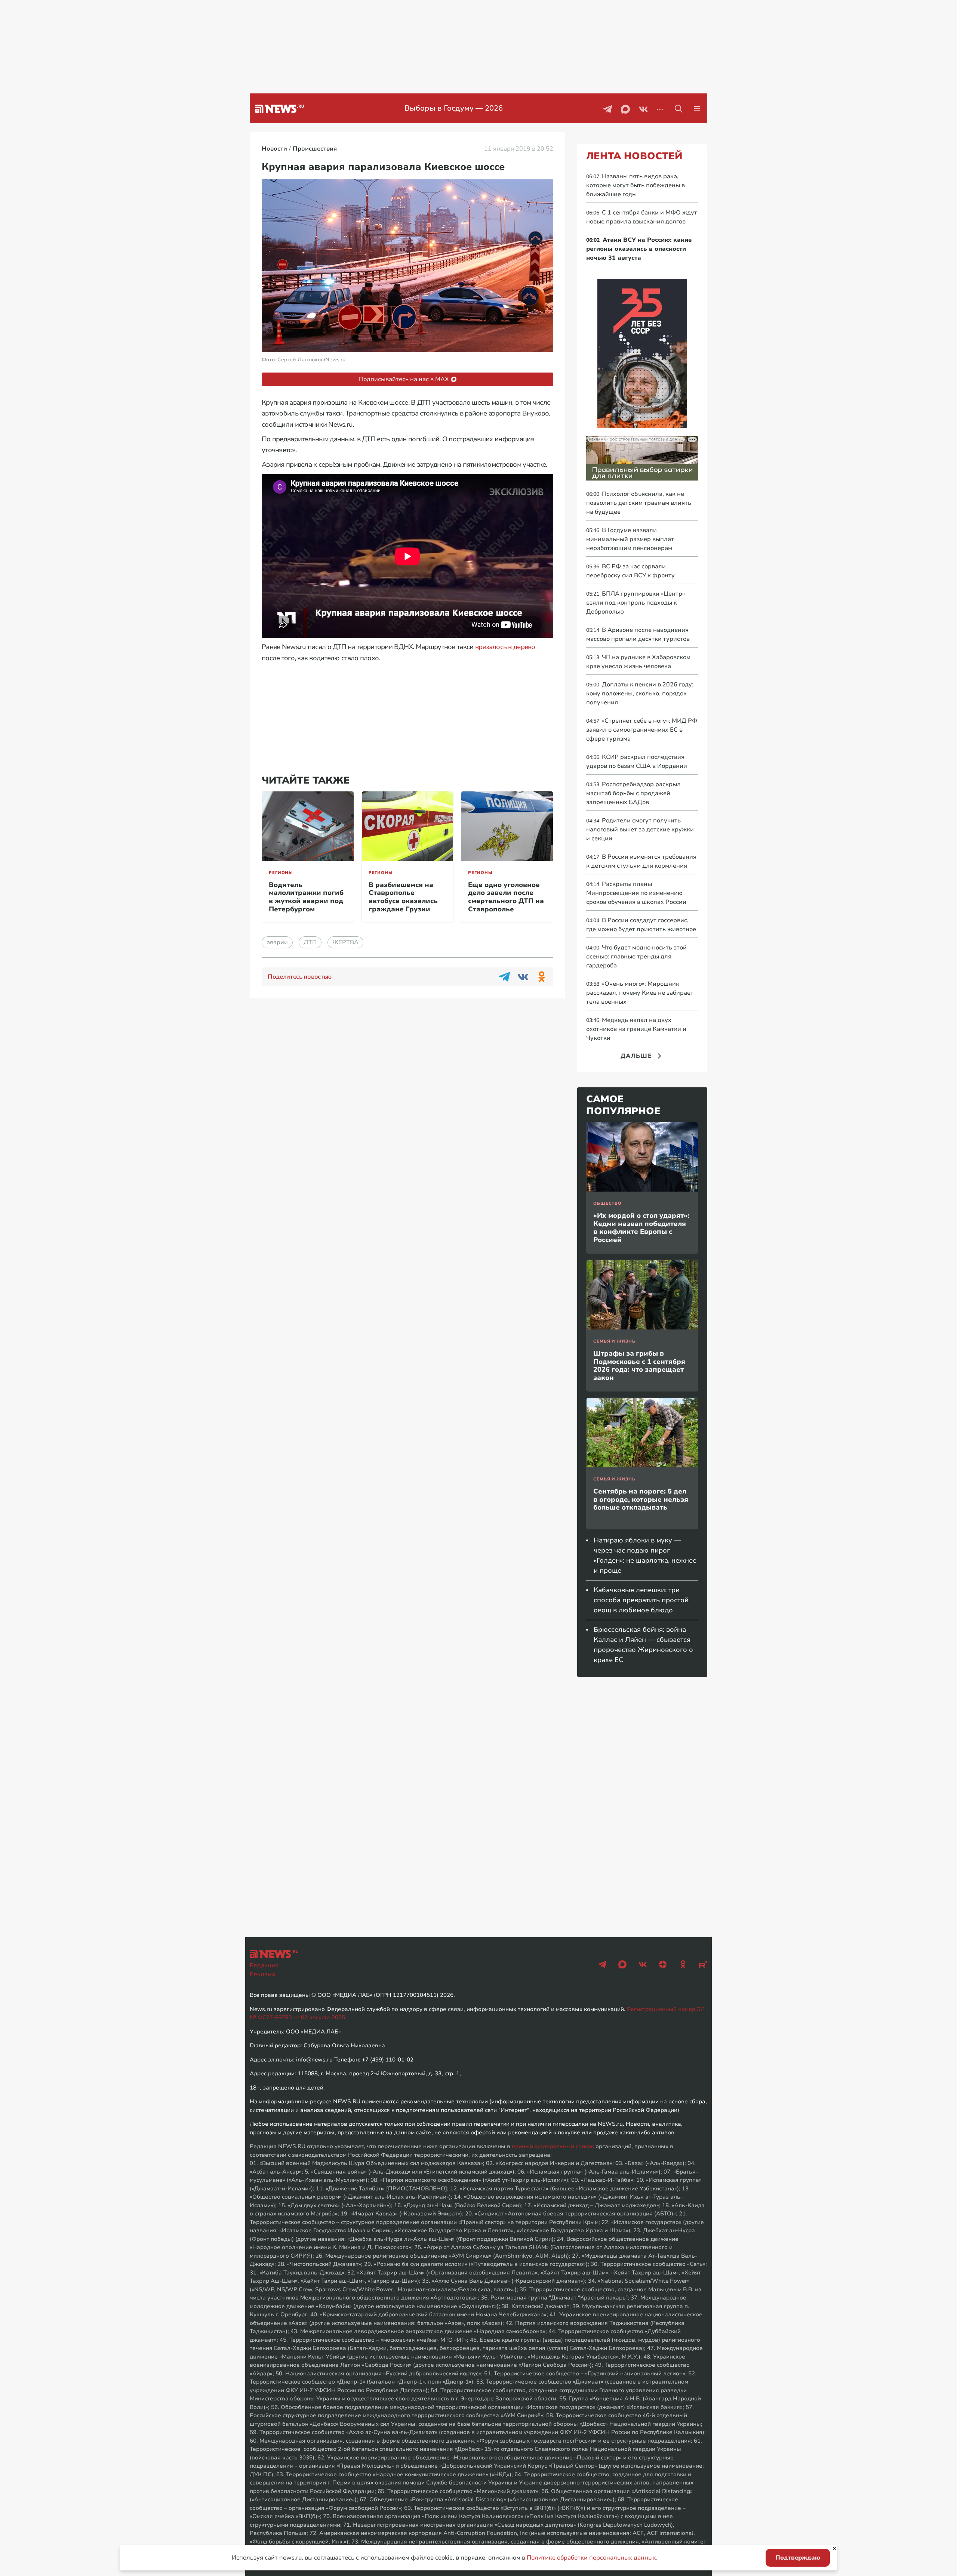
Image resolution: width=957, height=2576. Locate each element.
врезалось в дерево (505, 647)
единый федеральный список (553, 2146)
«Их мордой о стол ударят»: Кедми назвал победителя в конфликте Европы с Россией (641, 1228)
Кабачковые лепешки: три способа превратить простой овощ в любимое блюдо (641, 1600)
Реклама (262, 1974)
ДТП (310, 942)
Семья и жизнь (614, 1341)
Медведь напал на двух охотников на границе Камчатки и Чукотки (636, 1029)
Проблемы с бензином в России (454, 108)
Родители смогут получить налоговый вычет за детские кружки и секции (640, 830)
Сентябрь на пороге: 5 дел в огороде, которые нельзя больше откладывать (641, 1499)
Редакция (264, 1965)
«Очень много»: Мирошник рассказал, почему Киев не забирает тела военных (640, 993)
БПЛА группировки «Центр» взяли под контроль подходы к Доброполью (636, 603)
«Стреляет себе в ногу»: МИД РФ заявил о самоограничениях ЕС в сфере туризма (642, 730)
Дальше (636, 1056)
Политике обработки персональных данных (591, 2558)
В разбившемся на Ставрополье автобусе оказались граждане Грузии (403, 897)
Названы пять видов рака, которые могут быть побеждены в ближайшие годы (636, 185)
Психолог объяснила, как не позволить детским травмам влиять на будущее (639, 503)
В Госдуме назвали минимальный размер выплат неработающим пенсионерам (630, 539)
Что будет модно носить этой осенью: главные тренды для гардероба (636, 957)
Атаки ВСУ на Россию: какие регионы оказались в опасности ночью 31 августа (639, 249)
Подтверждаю (798, 2558)
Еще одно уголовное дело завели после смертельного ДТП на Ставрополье (506, 897)
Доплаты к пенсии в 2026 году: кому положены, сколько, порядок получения (640, 694)
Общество (607, 1203)
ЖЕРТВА (345, 942)
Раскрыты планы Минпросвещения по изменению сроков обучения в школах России (636, 893)
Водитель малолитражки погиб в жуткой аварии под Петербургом (306, 897)
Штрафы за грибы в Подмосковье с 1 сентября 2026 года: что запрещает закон (639, 1366)
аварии (277, 942)
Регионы (281, 873)
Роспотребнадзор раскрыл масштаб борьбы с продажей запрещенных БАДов (633, 793)
